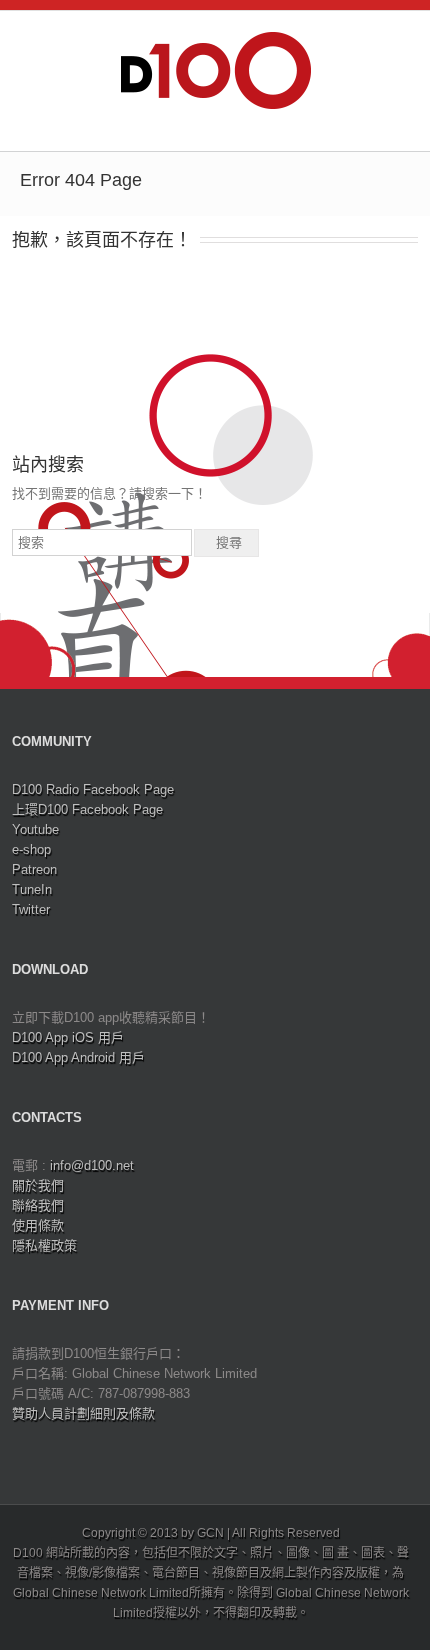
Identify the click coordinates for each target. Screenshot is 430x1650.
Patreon (34, 869)
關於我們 (38, 1185)
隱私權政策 (44, 1245)
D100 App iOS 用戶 (68, 1037)
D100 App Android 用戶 (78, 1057)
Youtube (35, 829)
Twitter (31, 909)
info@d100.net (92, 1165)
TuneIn (32, 889)
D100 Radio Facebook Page (93, 789)
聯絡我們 (38, 1205)
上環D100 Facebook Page (87, 809)
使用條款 (38, 1225)
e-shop (31, 849)
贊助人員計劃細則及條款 (83, 1413)
